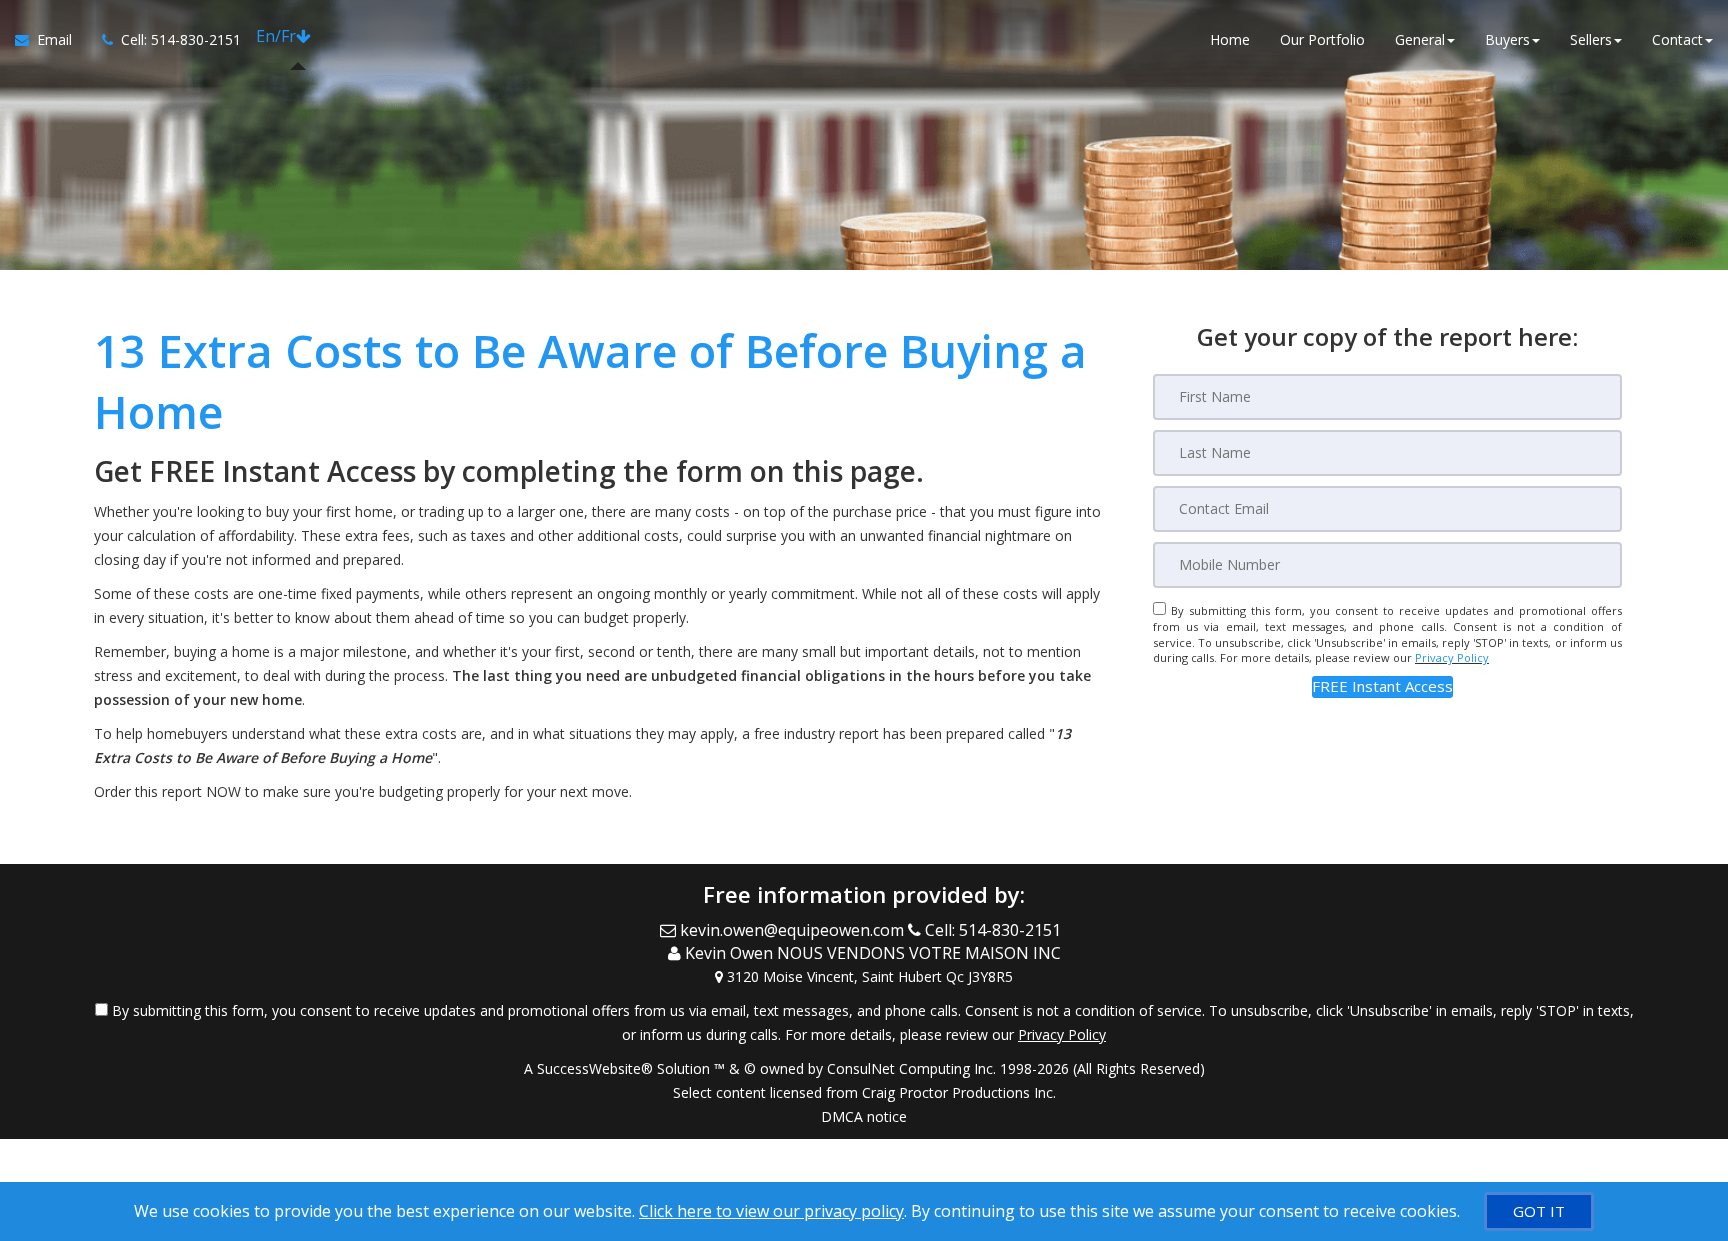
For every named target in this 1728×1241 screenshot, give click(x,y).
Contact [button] (1677, 39)
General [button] (1420, 39)
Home (1230, 39)
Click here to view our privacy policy (771, 1211)
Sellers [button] (1591, 39)
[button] (1382, 686)
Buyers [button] (1507, 39)
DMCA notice (864, 1116)
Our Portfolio (1322, 39)
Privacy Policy (1452, 657)
